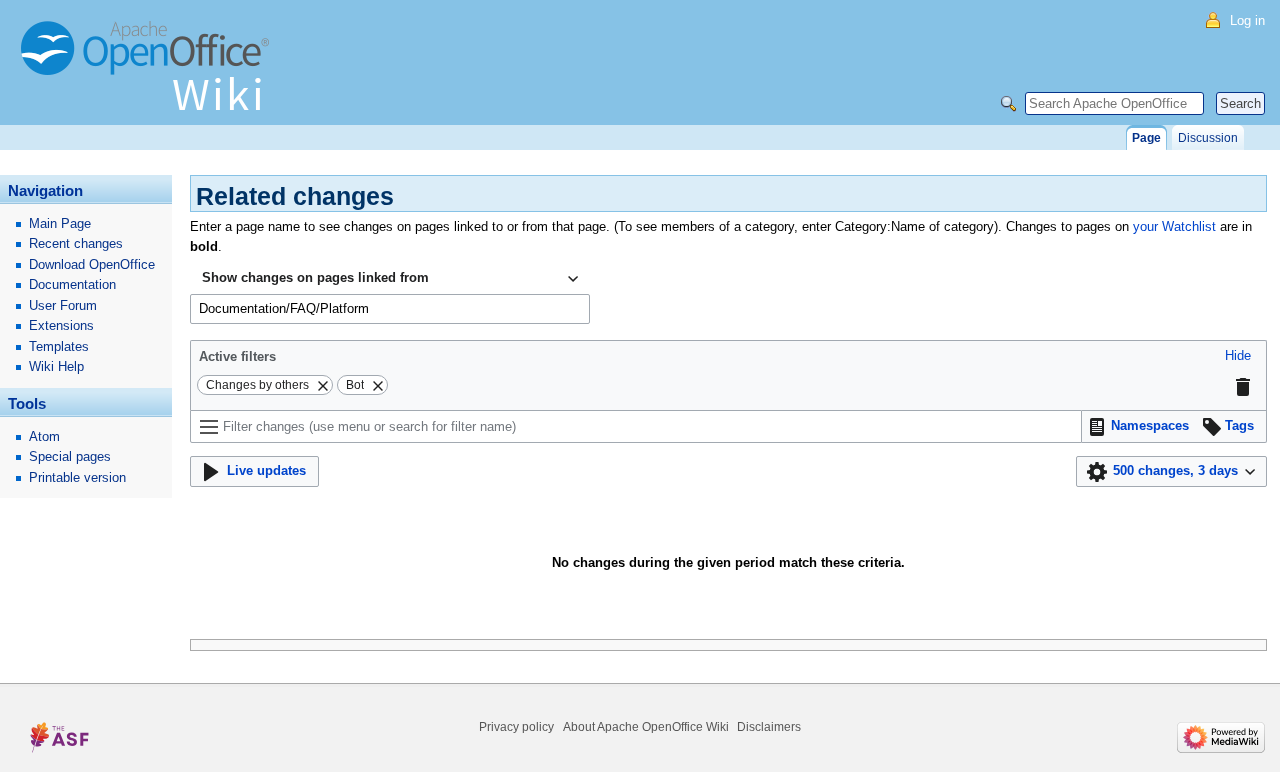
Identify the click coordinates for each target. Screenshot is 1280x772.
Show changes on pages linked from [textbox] (315, 277)
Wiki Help (56, 366)
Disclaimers (769, 727)
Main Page (60, 223)
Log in (1247, 20)
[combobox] (390, 279)
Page (1146, 138)
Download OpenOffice (92, 264)
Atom (44, 436)
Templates (59, 346)
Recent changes (76, 243)
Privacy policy (516, 727)
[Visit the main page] (150, 75)
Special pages (70, 456)
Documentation (72, 284)
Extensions (61, 325)
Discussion (1208, 138)
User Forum (63, 305)
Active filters (237, 356)
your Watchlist (1174, 226)
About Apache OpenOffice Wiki (646, 727)
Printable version (77, 477)
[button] (1238, 356)
